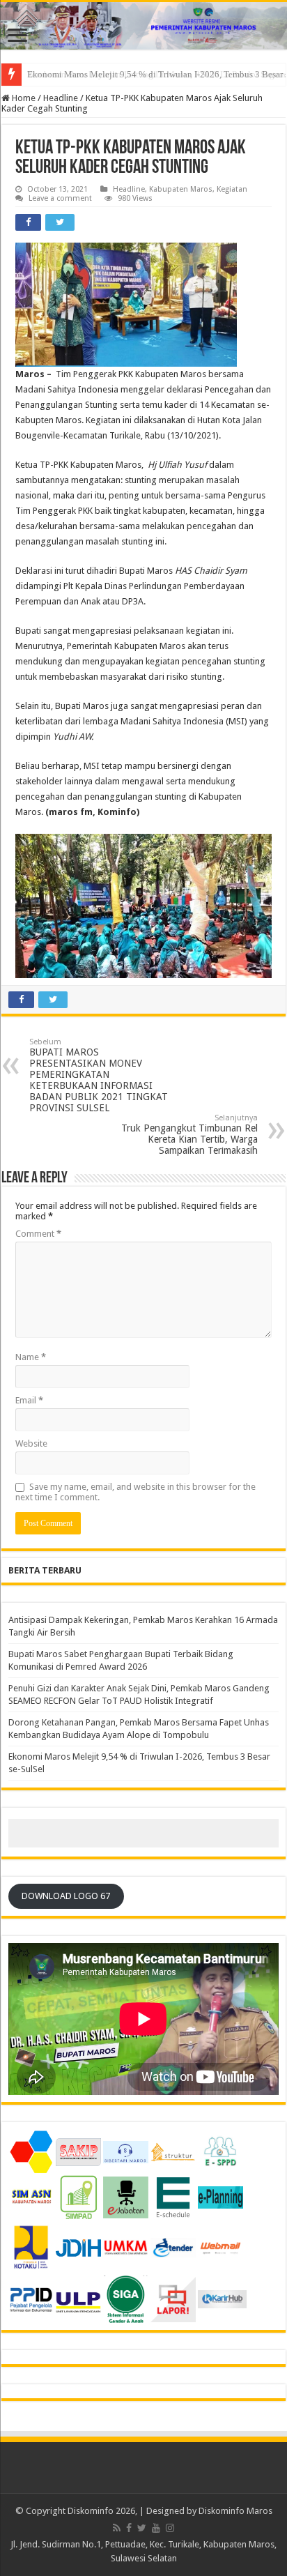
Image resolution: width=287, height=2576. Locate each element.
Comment (38, 1234)
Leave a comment (60, 198)
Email (29, 1400)
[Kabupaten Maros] (143, 26)
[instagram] (170, 2528)
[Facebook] (129, 2528)
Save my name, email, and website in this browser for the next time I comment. (135, 1492)
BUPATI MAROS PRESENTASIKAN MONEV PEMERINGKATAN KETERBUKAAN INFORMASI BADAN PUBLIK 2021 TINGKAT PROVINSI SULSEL (99, 1075)
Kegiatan (232, 189)
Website (31, 1443)
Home (23, 98)
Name (31, 1357)
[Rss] (117, 2528)
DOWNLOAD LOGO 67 (66, 1896)
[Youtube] (156, 2528)
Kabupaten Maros (181, 189)
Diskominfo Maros (235, 2511)
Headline (61, 98)
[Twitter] (142, 2528)
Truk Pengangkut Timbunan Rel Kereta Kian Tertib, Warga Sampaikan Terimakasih (189, 1135)
